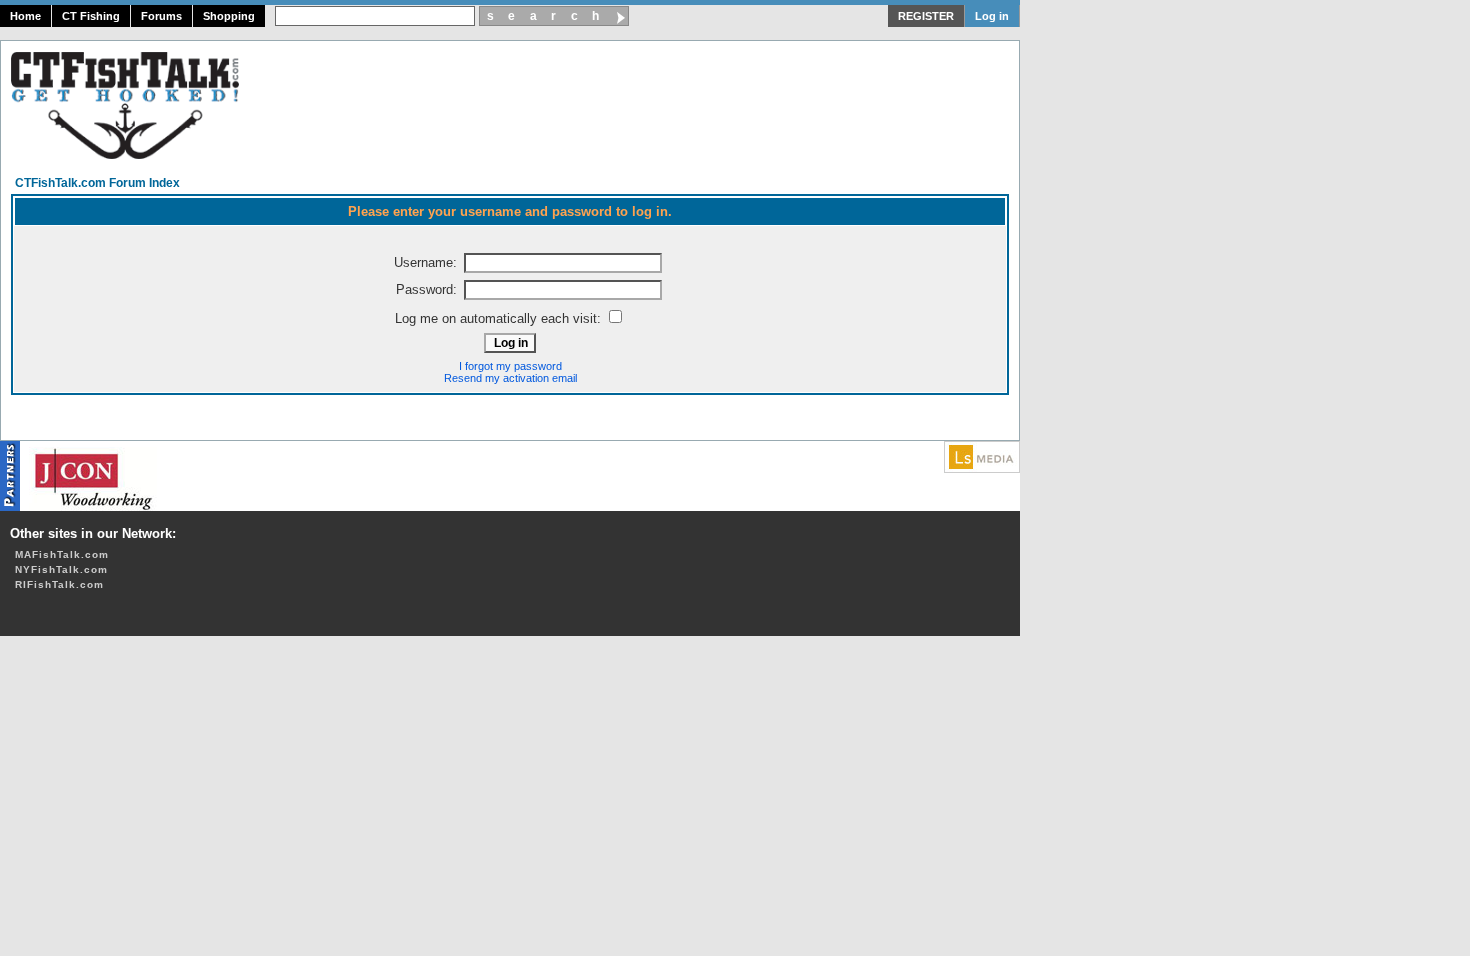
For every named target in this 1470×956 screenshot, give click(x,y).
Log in (992, 16)
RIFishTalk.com (59, 584)
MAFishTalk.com (62, 554)
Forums (161, 16)
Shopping (229, 16)
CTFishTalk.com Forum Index (97, 183)
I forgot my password (510, 366)
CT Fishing (91, 16)
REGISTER (926, 16)
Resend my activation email (510, 378)
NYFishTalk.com (61, 569)
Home (25, 16)
